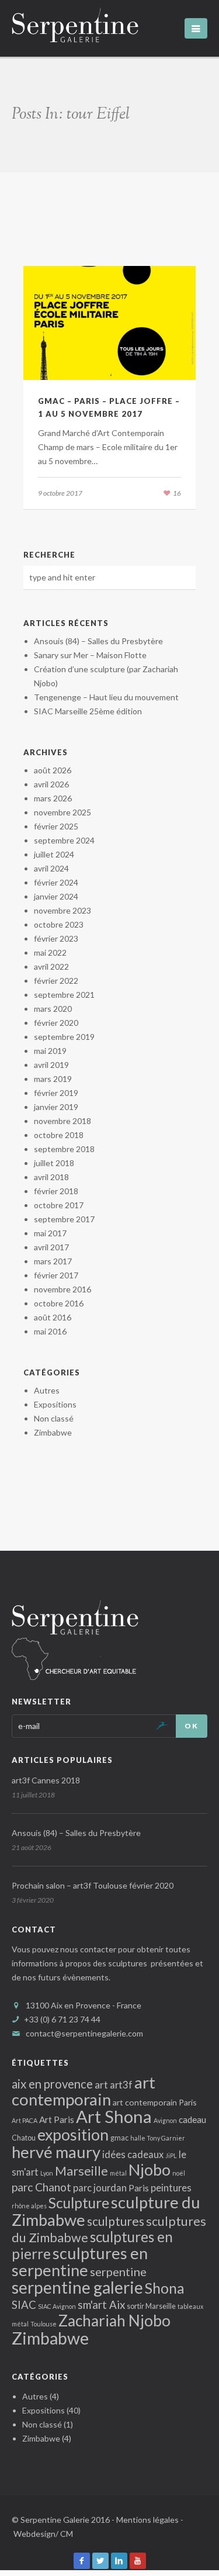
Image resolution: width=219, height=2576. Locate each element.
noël (179, 2173)
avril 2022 (51, 967)
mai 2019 (50, 1051)
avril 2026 (51, 784)
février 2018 (56, 1191)
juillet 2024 (54, 854)
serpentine (118, 2271)
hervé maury (56, 2152)
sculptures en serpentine (80, 2262)
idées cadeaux (133, 2154)
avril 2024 (51, 868)
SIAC (24, 2304)
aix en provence (52, 2084)
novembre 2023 (62, 910)
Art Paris (57, 2119)
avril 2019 (51, 1065)
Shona (165, 2288)
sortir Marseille (151, 2306)
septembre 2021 (64, 995)
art (101, 2085)
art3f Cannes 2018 (46, 1780)
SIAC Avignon (57, 2306)
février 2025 (56, 826)
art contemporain (84, 2091)
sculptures (116, 2221)
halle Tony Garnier (158, 2138)
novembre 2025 (62, 812)
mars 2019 (53, 1079)
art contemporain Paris (155, 2102)
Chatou (24, 2138)
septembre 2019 (64, 1037)
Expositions (55, 1404)
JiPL (171, 2155)
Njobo (150, 2169)
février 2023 (56, 938)
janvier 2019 (56, 1107)
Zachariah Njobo (114, 2321)
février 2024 (56, 882)
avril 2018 (51, 1177)
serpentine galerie (77, 2287)
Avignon (165, 2120)
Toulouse (44, 2324)
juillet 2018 (54, 1163)
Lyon (47, 2173)
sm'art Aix (101, 2304)
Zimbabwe (53, 1432)
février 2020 (56, 1023)
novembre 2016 (62, 1289)
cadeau (192, 2119)
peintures (171, 2188)
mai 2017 (50, 1233)
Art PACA (25, 2120)
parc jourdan (100, 2188)
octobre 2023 (59, 924)
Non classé (54, 1418)
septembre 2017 (64, 1219)
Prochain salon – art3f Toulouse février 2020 (93, 1885)
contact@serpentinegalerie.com (84, 2033)
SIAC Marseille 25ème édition (88, 711)
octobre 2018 (59, 1135)
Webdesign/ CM (43, 2534)
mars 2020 (53, 1009)
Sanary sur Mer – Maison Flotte (90, 655)
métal (118, 2173)
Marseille (81, 2171)
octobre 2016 (59, 1303)
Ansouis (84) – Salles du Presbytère (98, 641)
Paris (139, 2188)
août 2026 (53, 770)
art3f (121, 2085)
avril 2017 (51, 1247)
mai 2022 (50, 952)
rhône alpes (29, 2206)
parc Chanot (41, 2187)
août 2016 (53, 1317)
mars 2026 (53, 798)
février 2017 (56, 1275)
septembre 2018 (64, 1149)
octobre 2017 (59, 1205)
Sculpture (79, 2203)
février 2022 (56, 981)
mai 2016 (50, 1331)
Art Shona (114, 2116)
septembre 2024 (64, 840)
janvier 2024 (56, 896)
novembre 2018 (62, 1121)
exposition (73, 2135)
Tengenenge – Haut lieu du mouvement (106, 697)
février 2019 (56, 1093)
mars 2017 (53, 1261)
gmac (119, 2138)
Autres (47, 1390)
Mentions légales (147, 2520)
